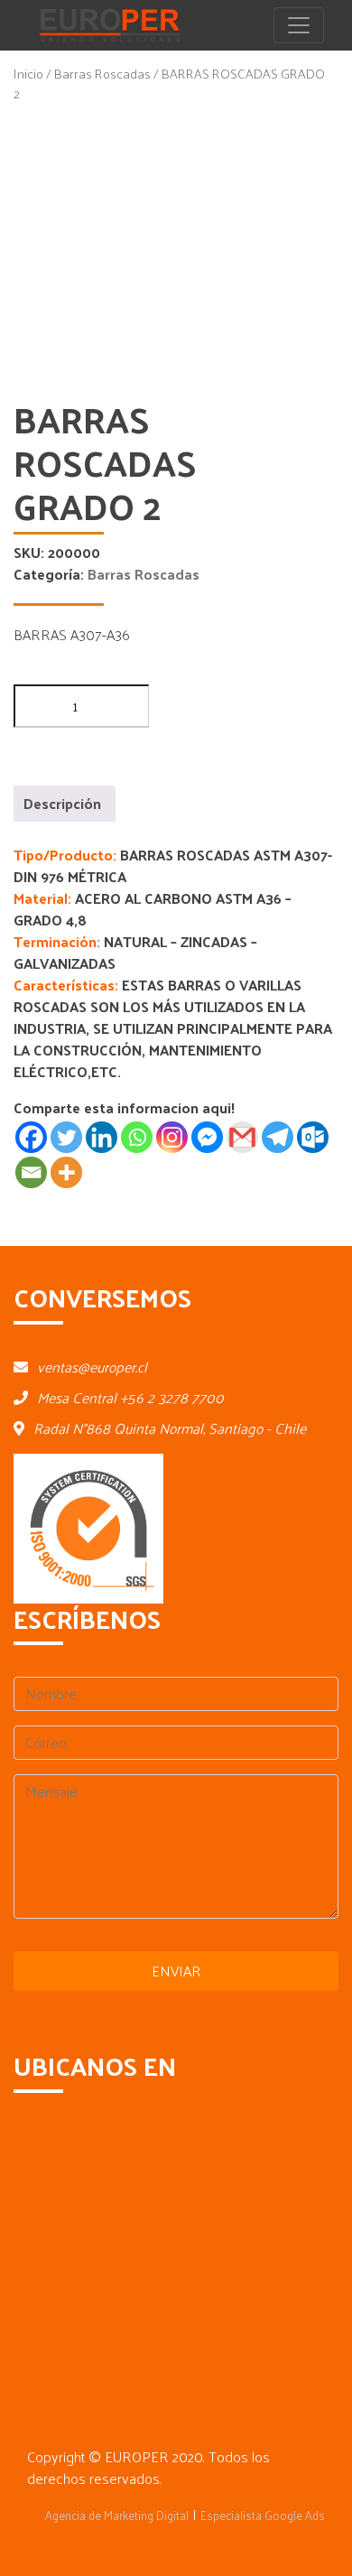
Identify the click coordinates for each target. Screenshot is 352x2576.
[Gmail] (242, 1137)
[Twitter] (66, 1137)
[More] (66, 1172)
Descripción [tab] (62, 803)
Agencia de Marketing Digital (117, 2515)
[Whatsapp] (137, 1137)
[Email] (31, 1172)
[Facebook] (31, 1137)
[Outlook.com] (313, 1137)
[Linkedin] (102, 1137)
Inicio (28, 73)
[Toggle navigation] (299, 25)
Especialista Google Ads (263, 2515)
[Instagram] (172, 1137)
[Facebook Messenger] (207, 1137)
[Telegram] (278, 1137)
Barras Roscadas (102, 73)
